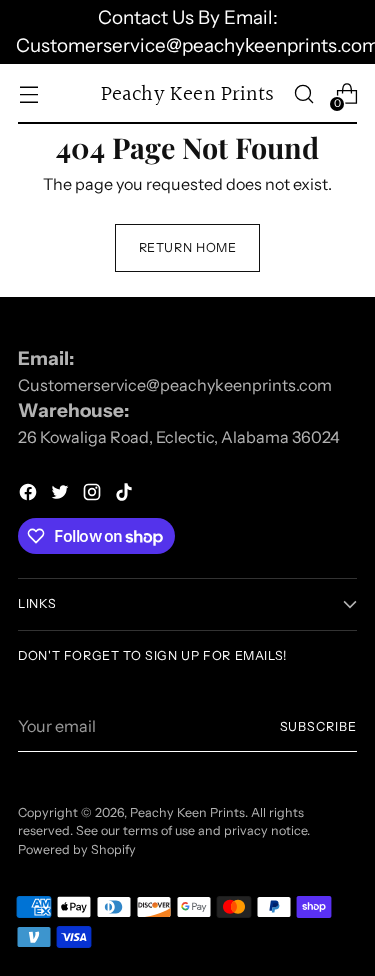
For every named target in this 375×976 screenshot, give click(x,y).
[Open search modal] (303, 94)
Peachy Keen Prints (187, 812)
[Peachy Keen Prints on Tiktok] (126, 495)
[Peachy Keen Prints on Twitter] (62, 495)
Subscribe (318, 726)
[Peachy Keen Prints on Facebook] (30, 495)
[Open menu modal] (28, 94)
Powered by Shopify (77, 849)
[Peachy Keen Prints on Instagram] (94, 495)
